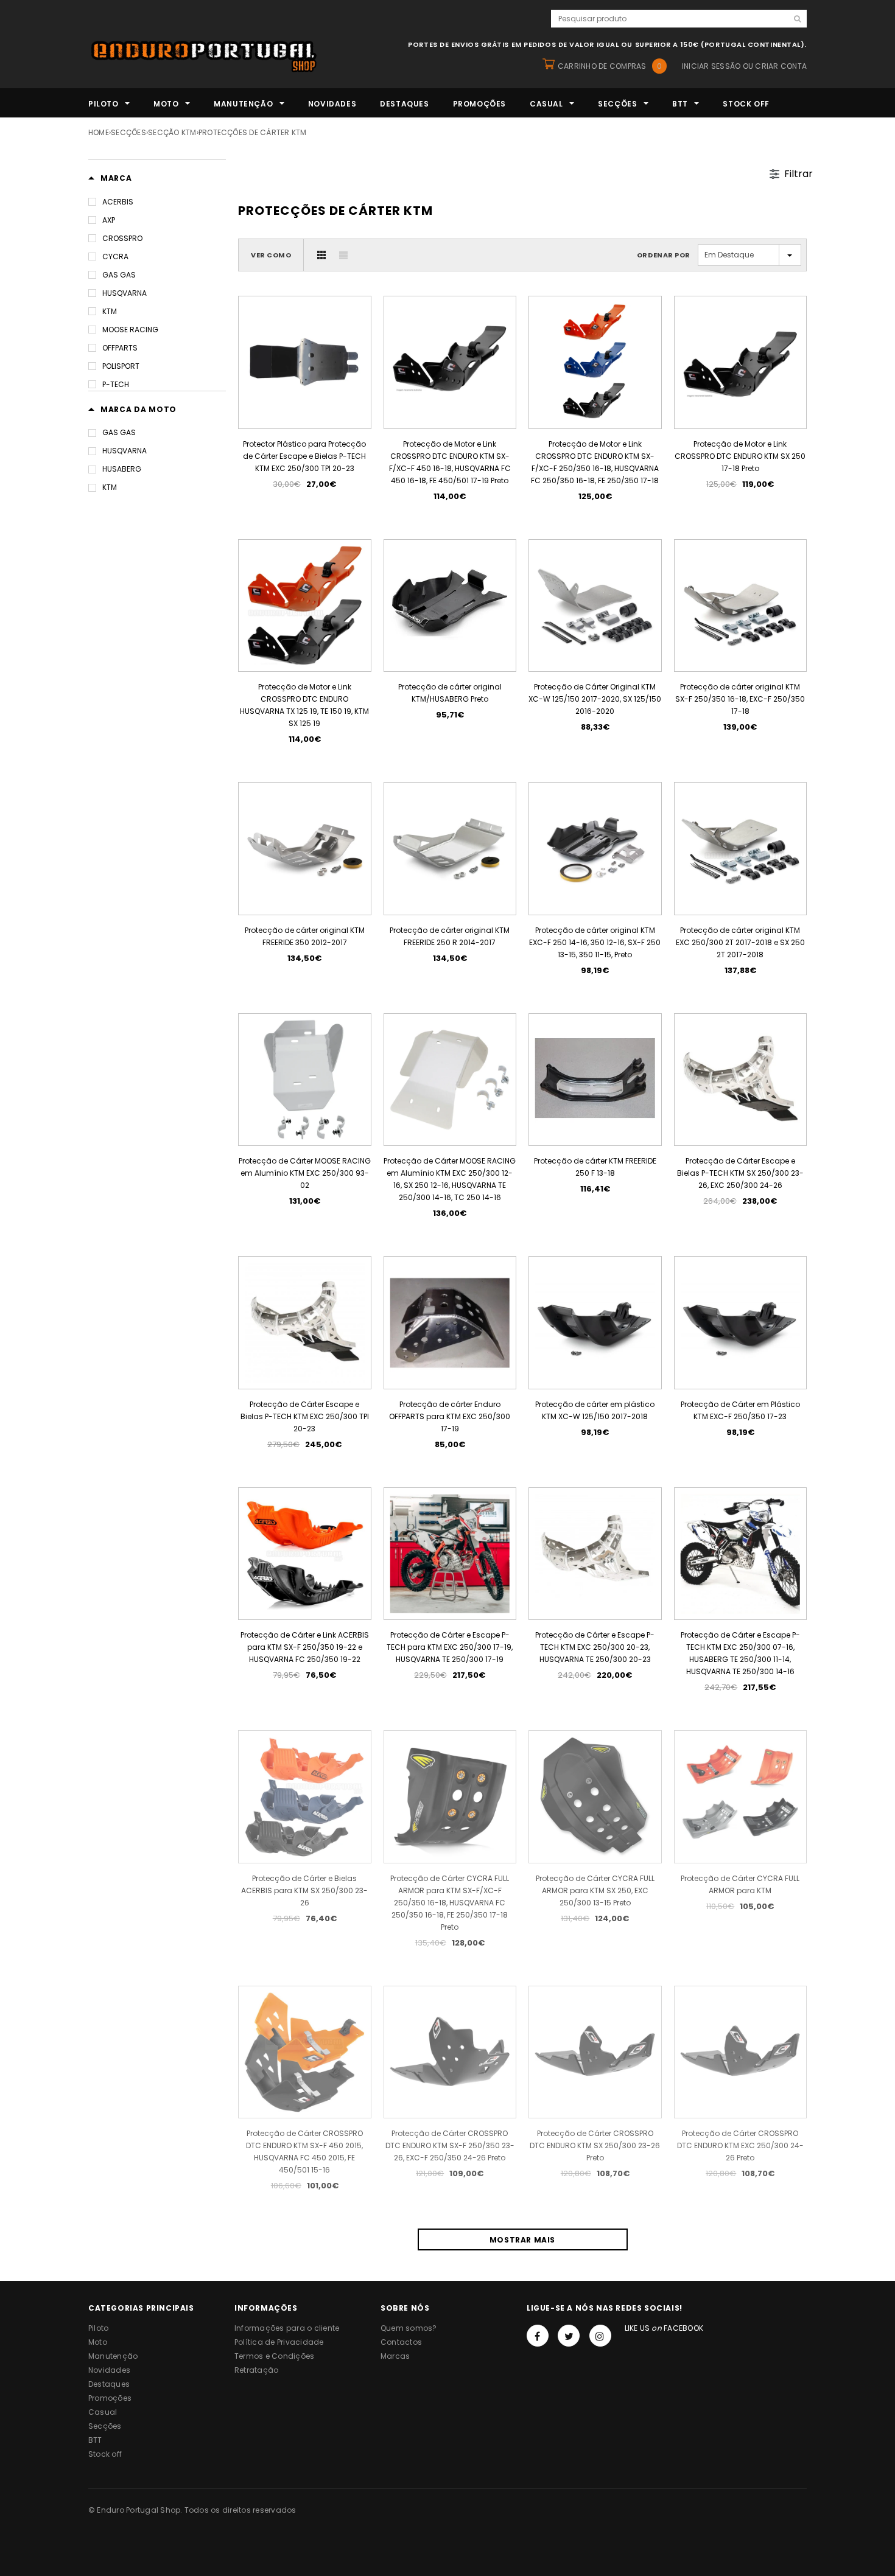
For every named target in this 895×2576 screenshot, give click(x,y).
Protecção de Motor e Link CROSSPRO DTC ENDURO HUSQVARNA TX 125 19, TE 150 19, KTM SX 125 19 (304, 705)
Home (99, 132)
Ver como (271, 255)
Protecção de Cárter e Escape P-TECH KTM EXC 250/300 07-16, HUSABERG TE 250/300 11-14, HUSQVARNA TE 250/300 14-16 (740, 1653)
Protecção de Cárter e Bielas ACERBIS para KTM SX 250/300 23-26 (304, 1890)
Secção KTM (172, 132)
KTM (110, 311)
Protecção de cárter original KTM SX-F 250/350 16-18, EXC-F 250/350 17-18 (740, 699)
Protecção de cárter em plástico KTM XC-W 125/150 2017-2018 (595, 1410)
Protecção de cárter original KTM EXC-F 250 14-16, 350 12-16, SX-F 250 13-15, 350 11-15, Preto (595, 942)
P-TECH (116, 384)
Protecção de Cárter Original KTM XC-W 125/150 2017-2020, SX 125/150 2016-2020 (595, 699)
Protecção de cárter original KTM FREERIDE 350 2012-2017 (305, 936)
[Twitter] (569, 2336)
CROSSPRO (122, 238)
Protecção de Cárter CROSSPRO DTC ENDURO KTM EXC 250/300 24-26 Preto (740, 2145)
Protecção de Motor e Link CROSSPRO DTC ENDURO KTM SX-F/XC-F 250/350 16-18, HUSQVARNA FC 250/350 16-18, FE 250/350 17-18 (595, 462)
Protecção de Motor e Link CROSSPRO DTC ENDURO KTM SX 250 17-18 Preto (740, 456)
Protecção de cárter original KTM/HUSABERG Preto (450, 693)
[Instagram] (600, 2336)
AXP (109, 220)
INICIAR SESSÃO (711, 66)
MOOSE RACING (130, 330)
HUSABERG (122, 469)
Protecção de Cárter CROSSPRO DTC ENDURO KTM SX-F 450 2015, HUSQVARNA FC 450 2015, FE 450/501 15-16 (304, 2152)
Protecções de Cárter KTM (253, 132)
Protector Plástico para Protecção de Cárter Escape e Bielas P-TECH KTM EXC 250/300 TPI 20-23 (304, 456)
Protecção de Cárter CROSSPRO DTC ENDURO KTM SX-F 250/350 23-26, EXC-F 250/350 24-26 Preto (450, 2145)
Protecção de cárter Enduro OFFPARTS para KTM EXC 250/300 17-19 (450, 1416)
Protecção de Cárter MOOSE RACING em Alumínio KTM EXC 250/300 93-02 (305, 1173)
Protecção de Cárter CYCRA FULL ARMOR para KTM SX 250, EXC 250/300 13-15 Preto (595, 1890)
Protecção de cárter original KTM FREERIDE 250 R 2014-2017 (450, 936)
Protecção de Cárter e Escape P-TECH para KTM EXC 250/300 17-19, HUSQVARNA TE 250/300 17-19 (450, 1647)
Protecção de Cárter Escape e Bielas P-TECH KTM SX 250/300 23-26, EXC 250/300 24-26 (740, 1173)
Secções (128, 132)
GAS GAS (119, 275)
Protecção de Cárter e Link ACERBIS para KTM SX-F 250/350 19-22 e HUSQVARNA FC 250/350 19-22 (305, 1647)
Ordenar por (664, 255)
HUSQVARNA (125, 293)
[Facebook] (538, 2336)
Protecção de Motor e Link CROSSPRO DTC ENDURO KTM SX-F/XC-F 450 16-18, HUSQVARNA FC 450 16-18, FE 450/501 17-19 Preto (450, 462)
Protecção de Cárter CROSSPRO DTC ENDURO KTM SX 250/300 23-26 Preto (595, 2145)
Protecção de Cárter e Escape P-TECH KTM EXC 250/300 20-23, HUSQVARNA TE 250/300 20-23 (595, 1647)
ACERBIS (118, 202)
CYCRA (115, 257)
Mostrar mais (522, 2240)
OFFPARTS (120, 348)
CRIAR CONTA (781, 66)
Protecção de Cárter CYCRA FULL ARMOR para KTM (740, 1884)
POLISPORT (121, 366)
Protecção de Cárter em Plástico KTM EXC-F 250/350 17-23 (740, 1410)
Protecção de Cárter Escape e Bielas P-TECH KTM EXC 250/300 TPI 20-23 (305, 1416)
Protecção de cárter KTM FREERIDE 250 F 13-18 (595, 1167)
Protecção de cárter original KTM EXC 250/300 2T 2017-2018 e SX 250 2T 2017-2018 (740, 942)
